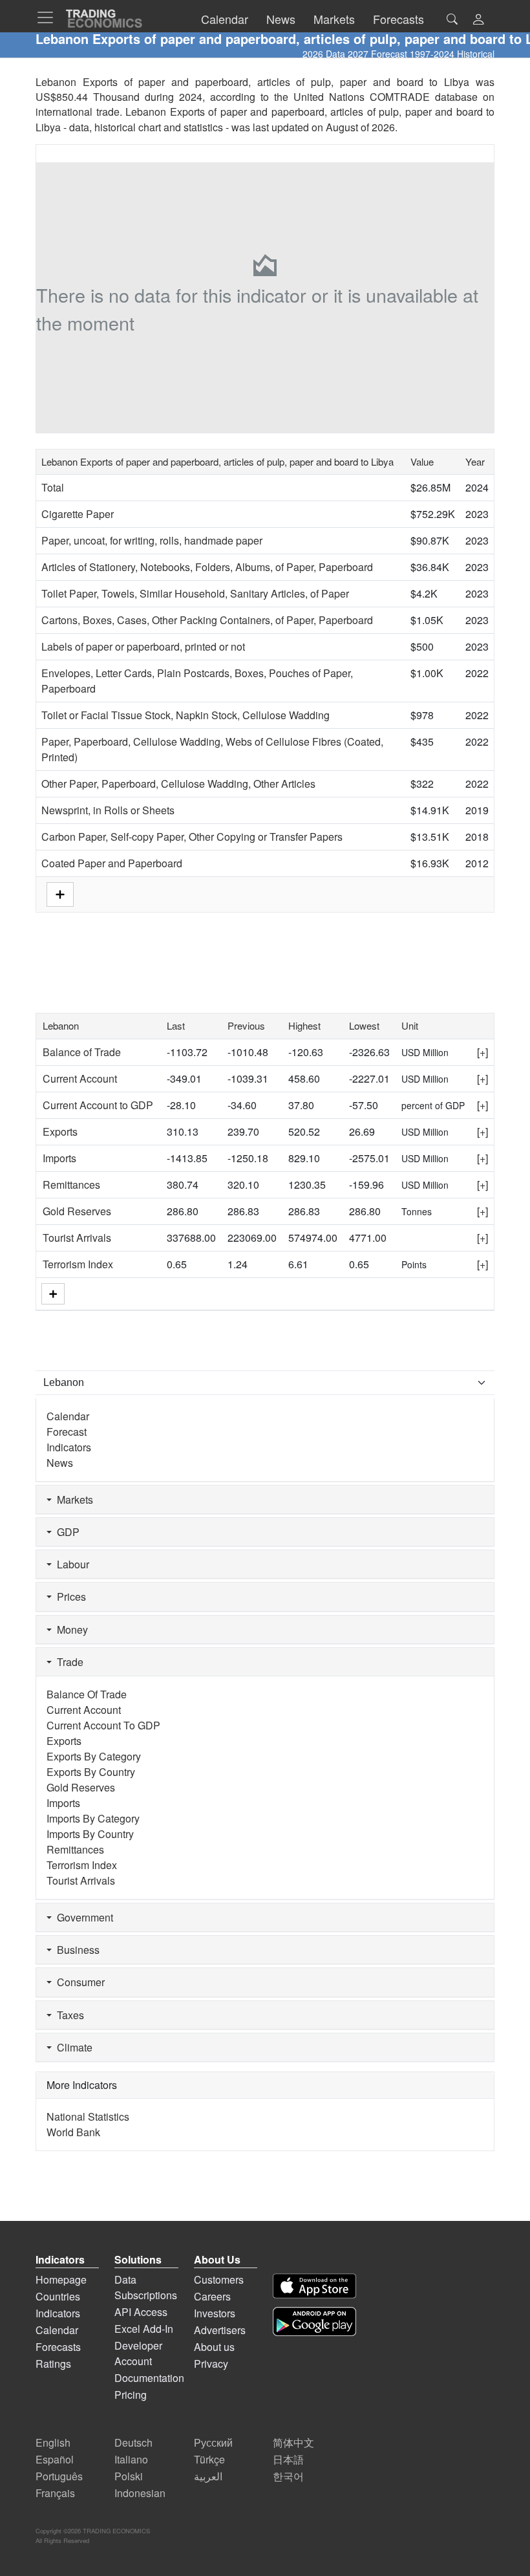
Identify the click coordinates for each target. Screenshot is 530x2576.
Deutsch (133, 2442)
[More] (53, 1294)
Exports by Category (94, 1756)
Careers (212, 2296)
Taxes (68, 2015)
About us (214, 2347)
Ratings (53, 2364)
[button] (478, 20)
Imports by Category (93, 1818)
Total (53, 487)
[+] (482, 1052)
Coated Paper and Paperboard (112, 863)
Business (76, 1950)
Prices (69, 1596)
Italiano (131, 2459)
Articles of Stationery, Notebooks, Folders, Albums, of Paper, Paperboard (207, 567)
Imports (59, 1158)
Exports (60, 1131)
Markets (72, 1499)
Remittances (71, 1185)
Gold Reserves (77, 1211)
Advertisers (220, 2330)
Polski (129, 2476)
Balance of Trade (82, 1052)
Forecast (67, 1432)
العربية (208, 2476)
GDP (66, 1532)
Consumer (78, 1982)
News (60, 1463)
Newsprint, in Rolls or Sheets (108, 810)
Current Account (80, 1078)
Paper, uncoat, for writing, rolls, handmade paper (152, 540)
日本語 (288, 2459)
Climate (72, 2047)
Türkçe (209, 2459)
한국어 (288, 2476)
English (53, 2442)
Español (55, 2459)
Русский (213, 2442)
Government (82, 1917)
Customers (219, 2279)
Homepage (61, 2279)
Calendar (68, 1416)
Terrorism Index (78, 1264)
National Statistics (88, 2116)
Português (59, 2476)
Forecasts (58, 2347)
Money (70, 1629)
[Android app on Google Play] (314, 2322)
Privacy (211, 2364)
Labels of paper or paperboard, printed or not (143, 646)
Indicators (69, 1447)
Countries (58, 2296)
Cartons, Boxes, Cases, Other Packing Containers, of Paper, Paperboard (207, 620)
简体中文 (293, 2442)
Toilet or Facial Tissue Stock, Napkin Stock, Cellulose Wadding (185, 715)
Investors (215, 2313)
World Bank (73, 2132)
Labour (70, 1564)
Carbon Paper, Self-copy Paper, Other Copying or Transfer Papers (192, 837)
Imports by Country (90, 1834)
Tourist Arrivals (77, 1238)
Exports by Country (91, 1772)
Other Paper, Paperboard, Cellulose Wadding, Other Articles (178, 784)
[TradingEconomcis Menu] (49, 17)
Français (55, 2493)
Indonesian (140, 2493)
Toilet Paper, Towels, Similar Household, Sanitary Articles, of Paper (195, 593)
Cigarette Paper (78, 514)
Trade (68, 1662)
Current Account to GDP (98, 1105)
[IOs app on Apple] (314, 2286)
